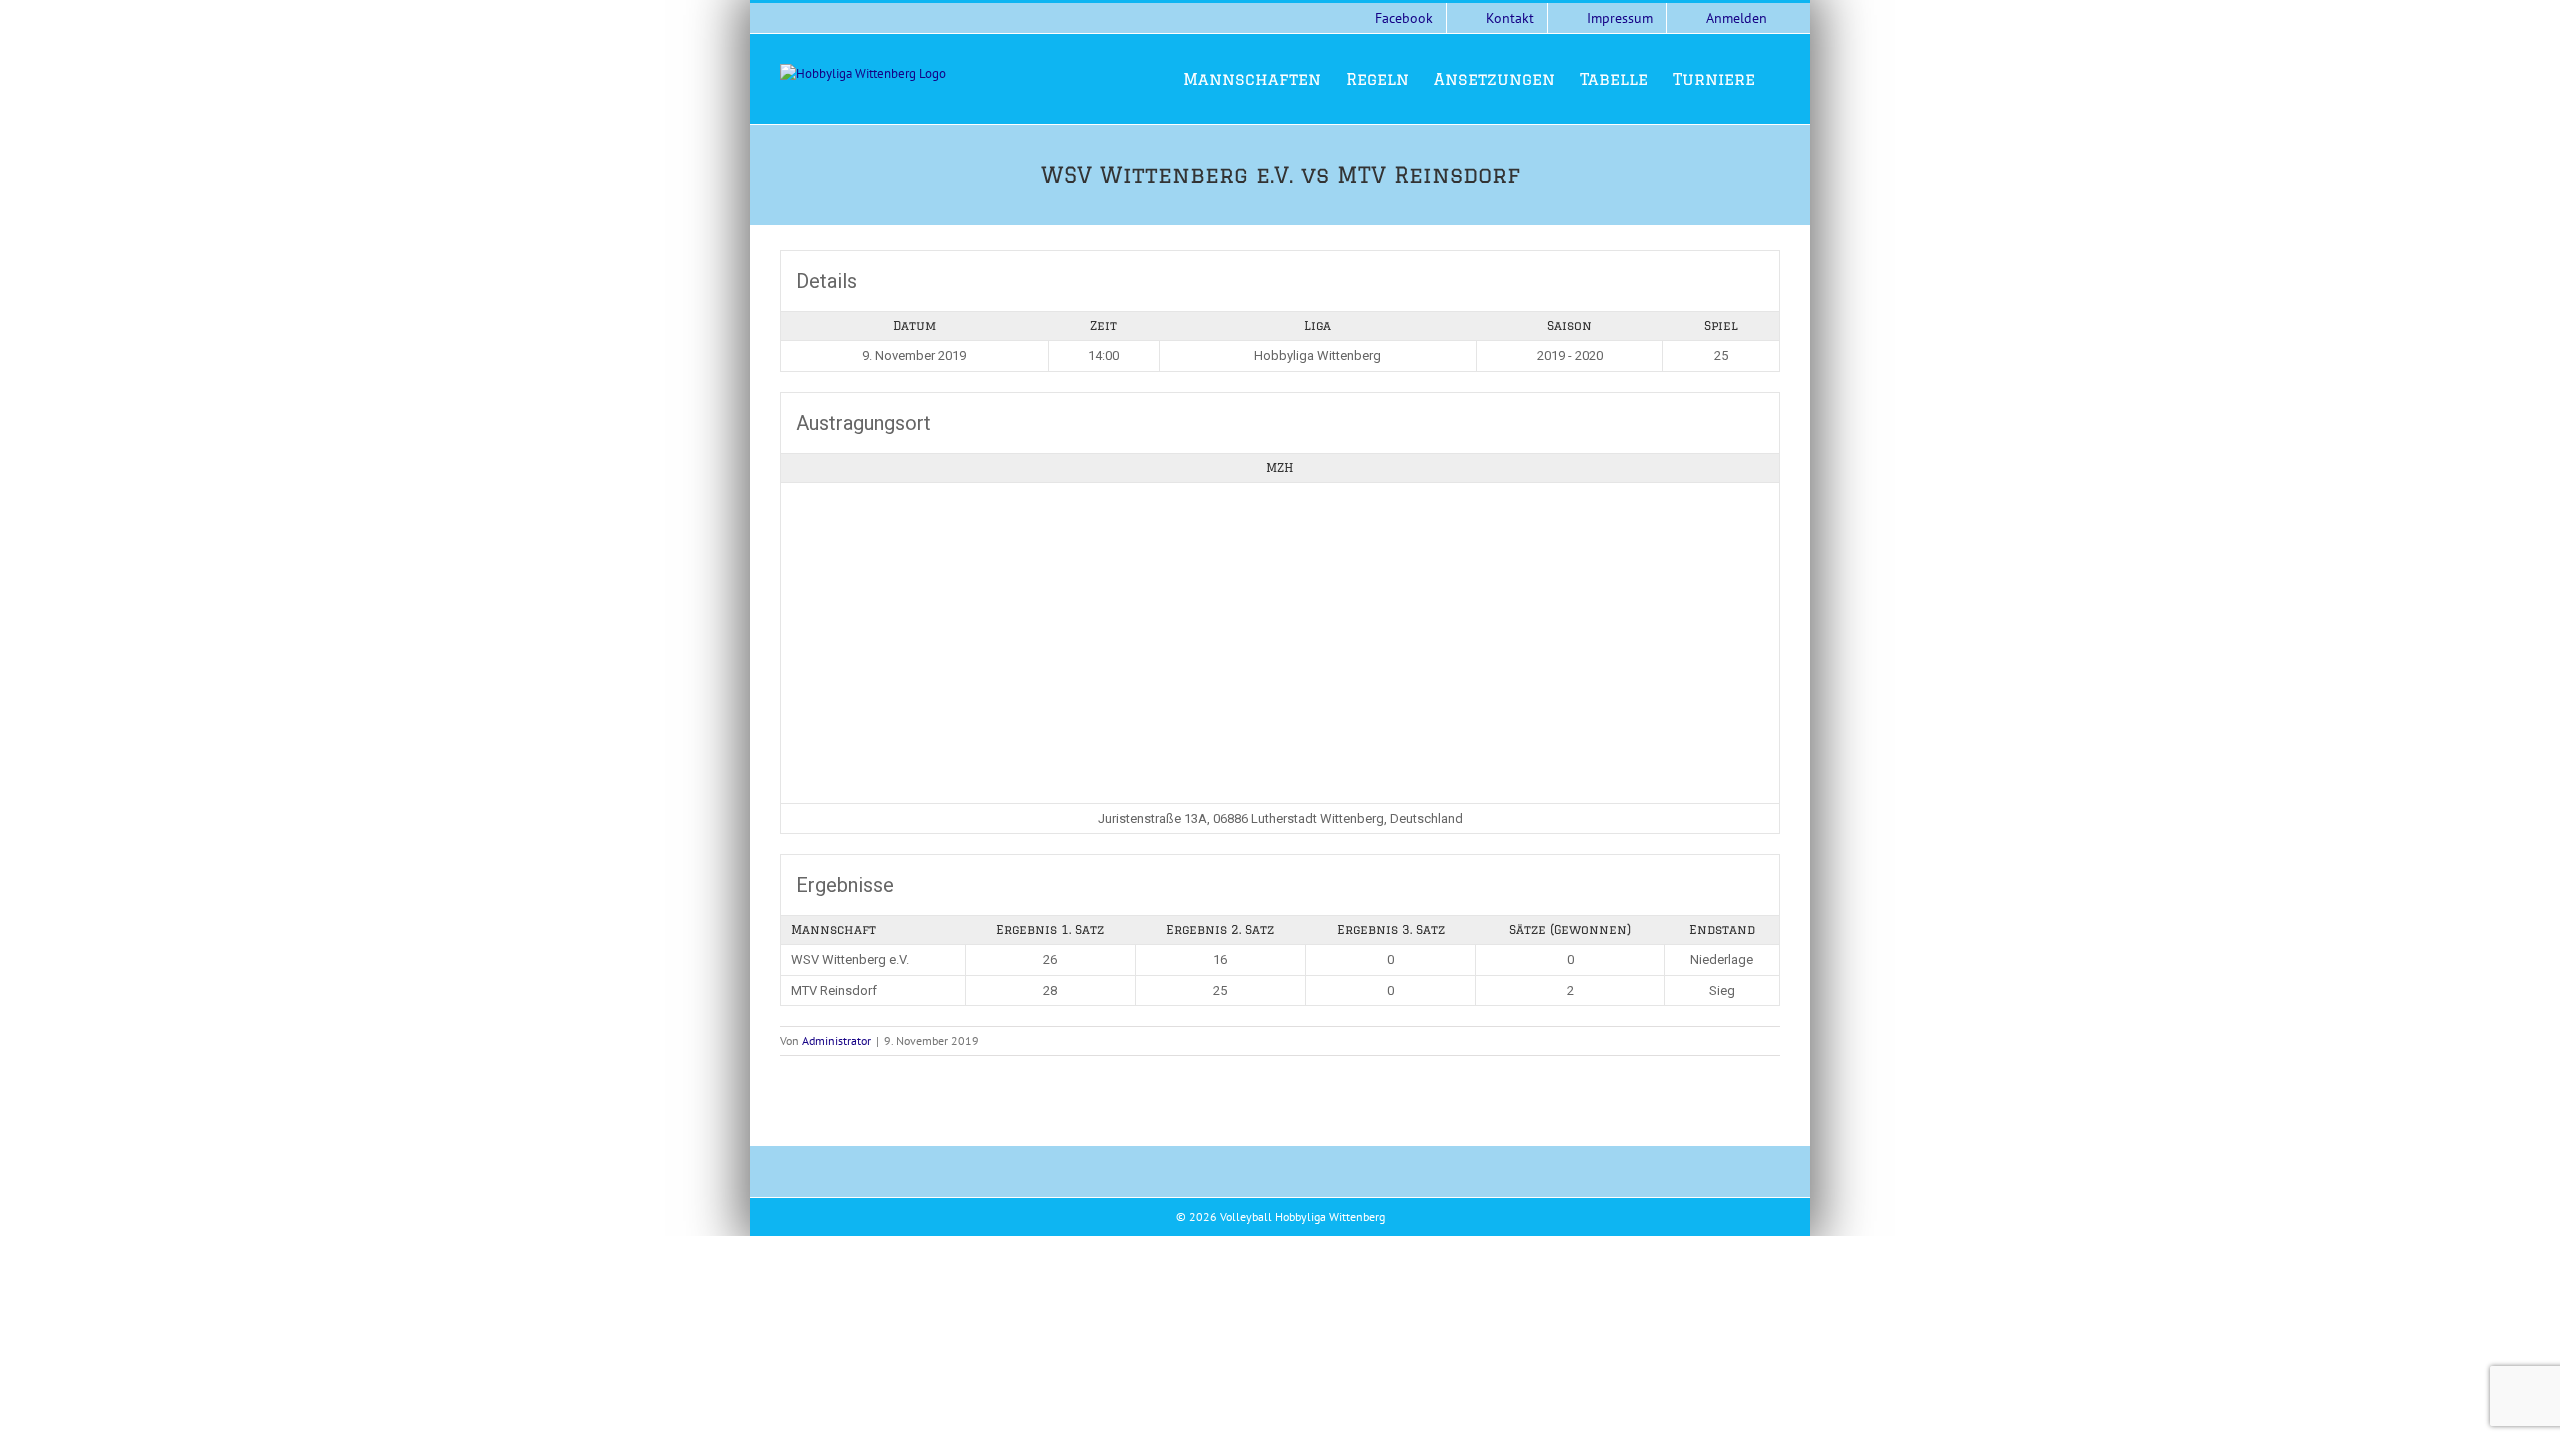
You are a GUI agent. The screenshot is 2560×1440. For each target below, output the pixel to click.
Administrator (836, 1040)
